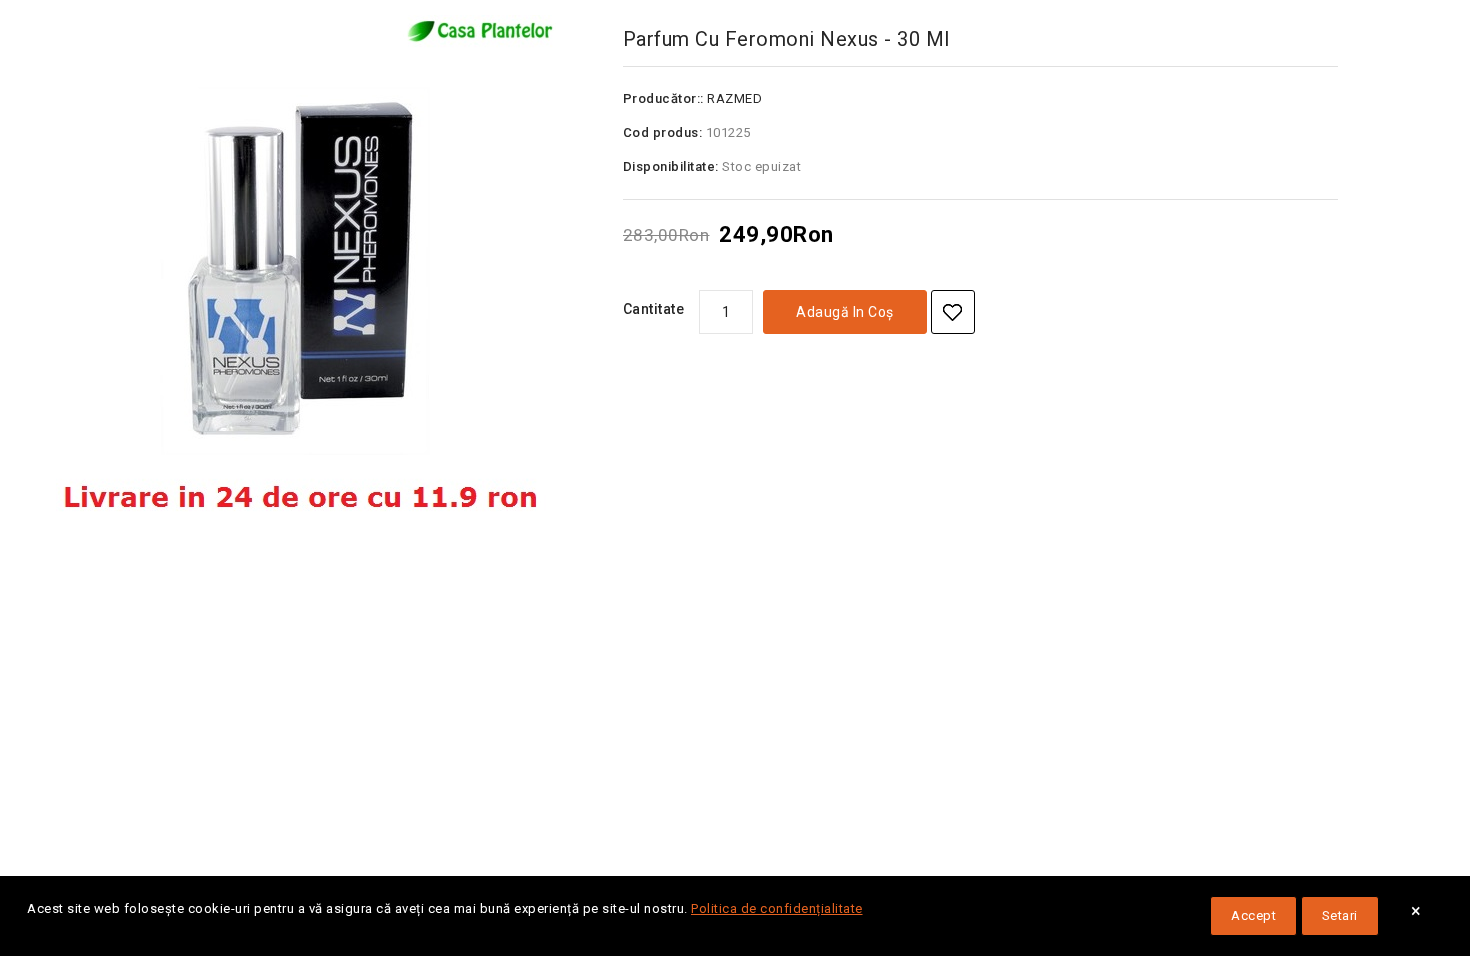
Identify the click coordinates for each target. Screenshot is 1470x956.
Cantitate (654, 309)
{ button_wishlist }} (953, 312)
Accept (1253, 915)
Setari (1340, 915)
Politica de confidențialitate (777, 908)
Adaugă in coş (845, 312)
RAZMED (734, 98)
